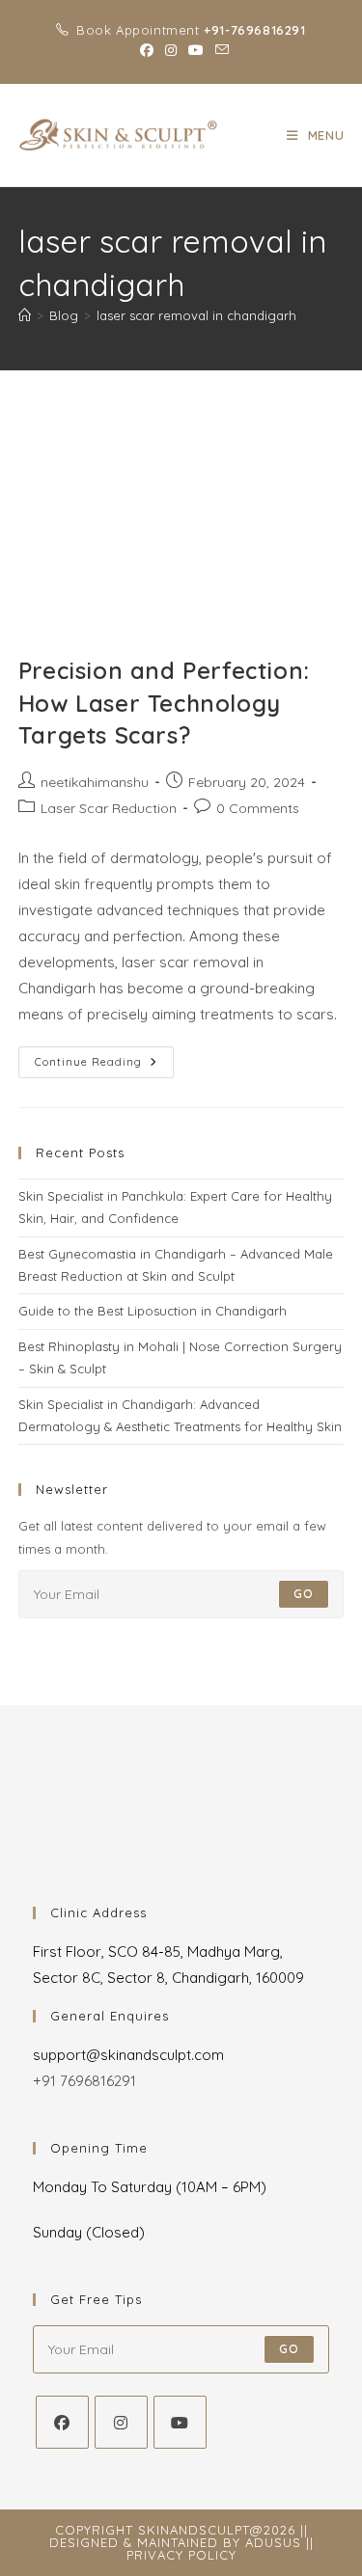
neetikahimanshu (95, 782)
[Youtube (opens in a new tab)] (196, 50)
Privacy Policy (181, 2555)
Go (304, 1594)
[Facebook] (62, 2422)
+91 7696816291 (84, 2081)
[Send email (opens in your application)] (219, 50)
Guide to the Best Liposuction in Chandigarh (153, 1311)
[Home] (25, 315)
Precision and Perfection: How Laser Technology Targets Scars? (164, 703)
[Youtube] (180, 2422)
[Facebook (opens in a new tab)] (147, 50)
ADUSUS (273, 2542)
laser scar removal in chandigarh (196, 315)
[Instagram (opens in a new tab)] (171, 50)
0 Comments (258, 808)
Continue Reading (104, 1058)
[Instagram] (121, 2422)
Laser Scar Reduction (109, 808)
